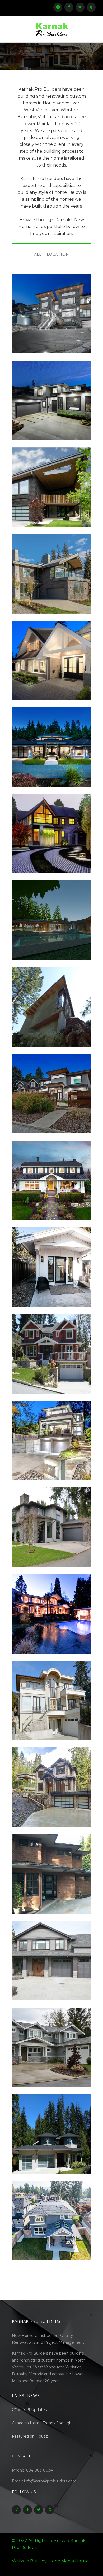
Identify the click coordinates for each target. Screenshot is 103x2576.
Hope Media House (69, 2561)
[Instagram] (58, 7)
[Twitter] (80, 7)
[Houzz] (91, 7)
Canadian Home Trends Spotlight (43, 2423)
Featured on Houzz (30, 2436)
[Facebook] (69, 7)
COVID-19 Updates (29, 2410)
